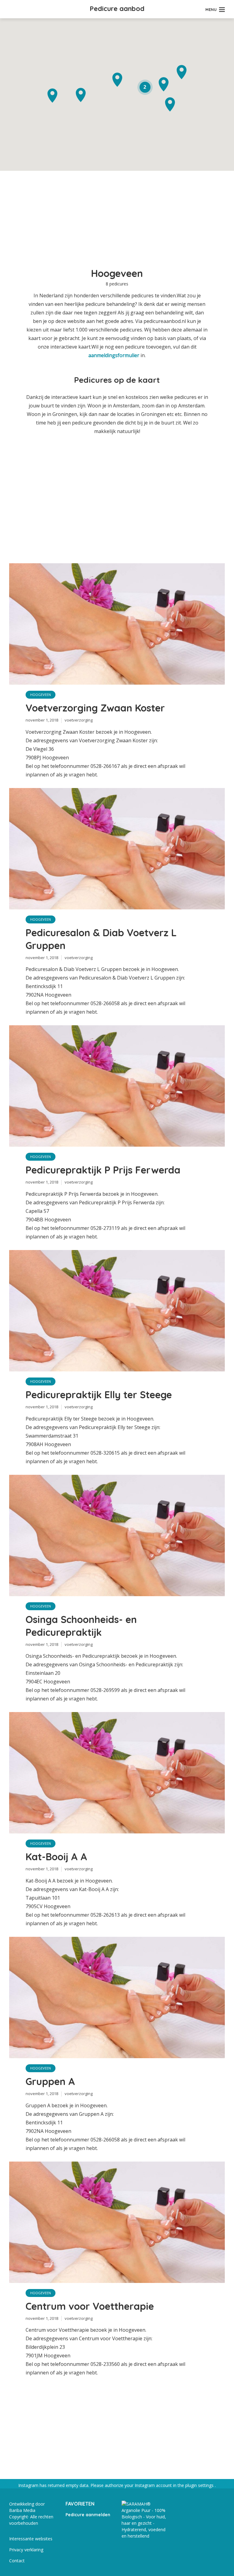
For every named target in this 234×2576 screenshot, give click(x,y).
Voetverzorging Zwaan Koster (95, 708)
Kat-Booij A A (56, 1857)
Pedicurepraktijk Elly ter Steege (99, 1395)
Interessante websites (31, 2539)
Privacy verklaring (26, 2550)
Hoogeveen (41, 695)
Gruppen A (50, 2081)
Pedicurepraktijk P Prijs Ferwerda (103, 1170)
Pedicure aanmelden (88, 2515)
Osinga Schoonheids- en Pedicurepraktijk (81, 1626)
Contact (17, 2561)
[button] (52, 96)
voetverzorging (79, 720)
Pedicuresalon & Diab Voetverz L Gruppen (101, 939)
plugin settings (200, 2485)
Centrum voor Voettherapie (90, 2306)
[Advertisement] (117, 223)
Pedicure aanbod (117, 9)
